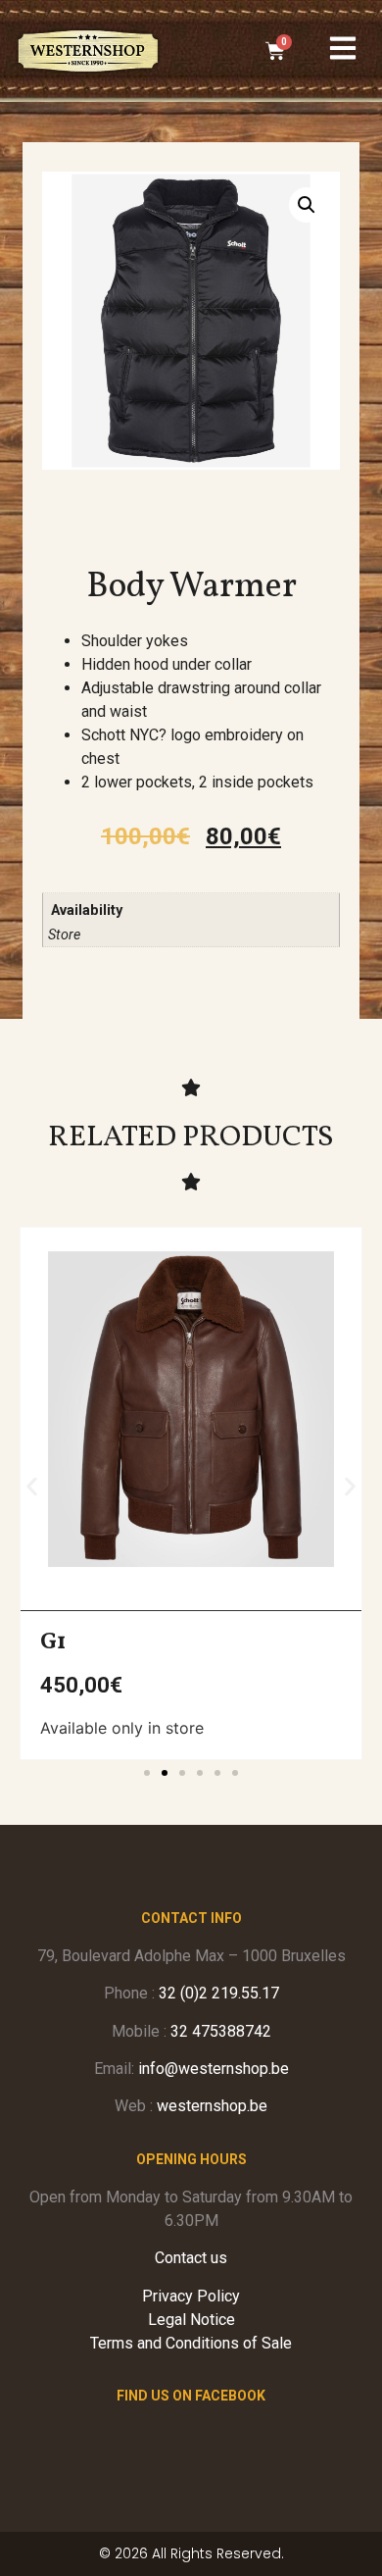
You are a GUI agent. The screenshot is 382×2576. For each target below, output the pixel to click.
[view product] (191, 1409)
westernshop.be (212, 2106)
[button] (307, 205)
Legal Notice (191, 2320)
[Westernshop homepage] (88, 51)
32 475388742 (221, 2031)
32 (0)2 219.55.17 (219, 1993)
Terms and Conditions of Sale (191, 2343)
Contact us (191, 2258)
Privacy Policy (191, 2296)
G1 (53, 1642)
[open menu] (343, 48)
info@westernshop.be (214, 2069)
